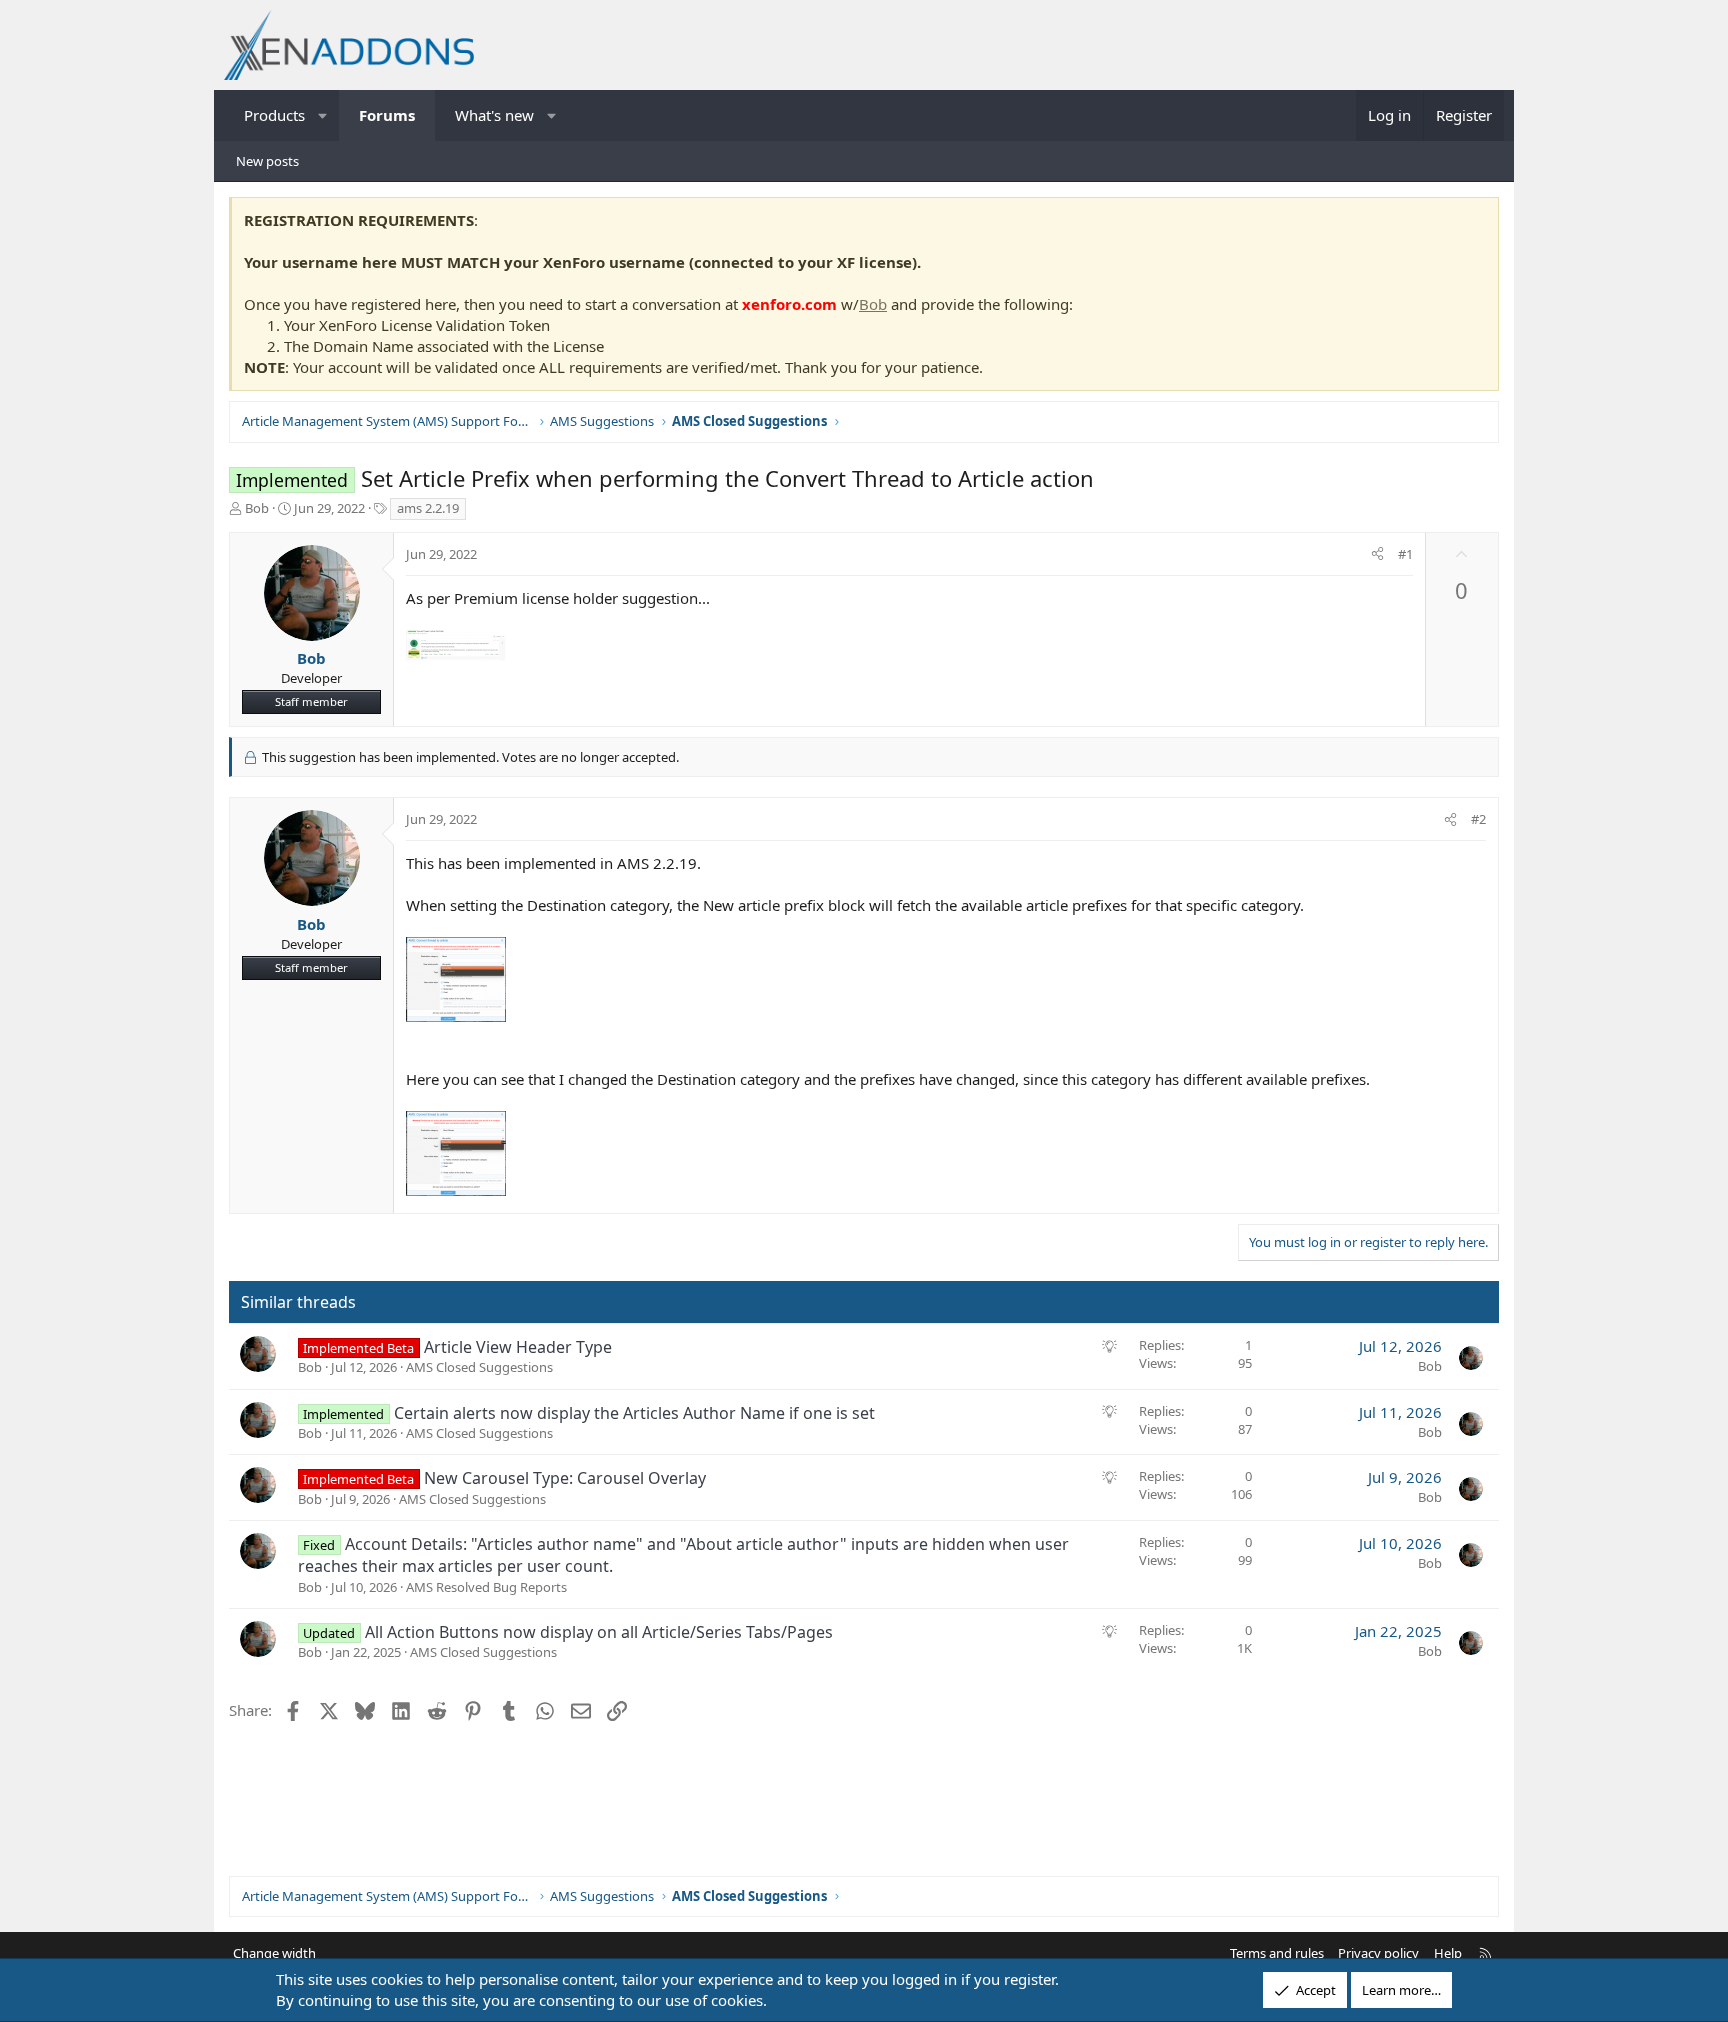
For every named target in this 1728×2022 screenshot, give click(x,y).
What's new (494, 115)
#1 (1405, 554)
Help (1448, 1953)
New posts (267, 161)
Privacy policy (1378, 1953)
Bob (873, 304)
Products (274, 115)
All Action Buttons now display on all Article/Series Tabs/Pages (599, 1632)
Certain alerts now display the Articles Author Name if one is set (634, 1413)
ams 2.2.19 (428, 508)
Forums (387, 115)
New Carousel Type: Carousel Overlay (565, 1478)
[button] (323, 115)
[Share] (1377, 554)
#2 (1478, 819)
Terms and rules (1277, 1953)
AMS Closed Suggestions (479, 1367)
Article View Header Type (518, 1347)
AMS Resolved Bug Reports (486, 1587)
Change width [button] (274, 1953)
